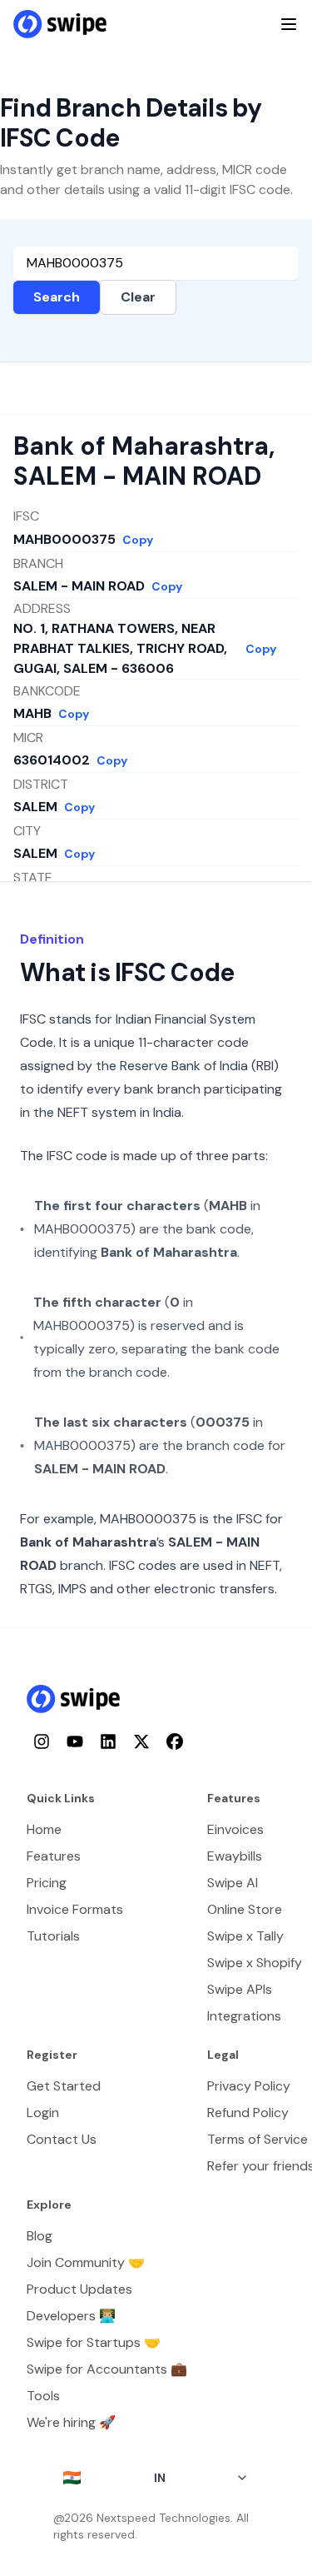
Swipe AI (233, 1883)
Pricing (47, 1883)
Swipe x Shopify (255, 1963)
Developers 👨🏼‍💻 (71, 2316)
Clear (138, 297)
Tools (43, 2396)
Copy (138, 540)
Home (44, 1829)
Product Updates (79, 2289)
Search (57, 297)
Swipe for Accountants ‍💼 (107, 2369)
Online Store (245, 1909)
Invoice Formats (75, 1909)
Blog (40, 2236)
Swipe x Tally (245, 1936)
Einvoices (235, 1829)
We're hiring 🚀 (71, 2422)
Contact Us (62, 2139)
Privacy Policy (249, 2086)
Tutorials (53, 1936)
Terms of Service (258, 2139)
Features (54, 1856)
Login (43, 2113)
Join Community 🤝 (86, 2262)
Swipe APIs (240, 1989)
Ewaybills (235, 1856)
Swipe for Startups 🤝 (94, 2342)
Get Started (64, 2086)
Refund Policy (248, 2113)
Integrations (244, 2016)
